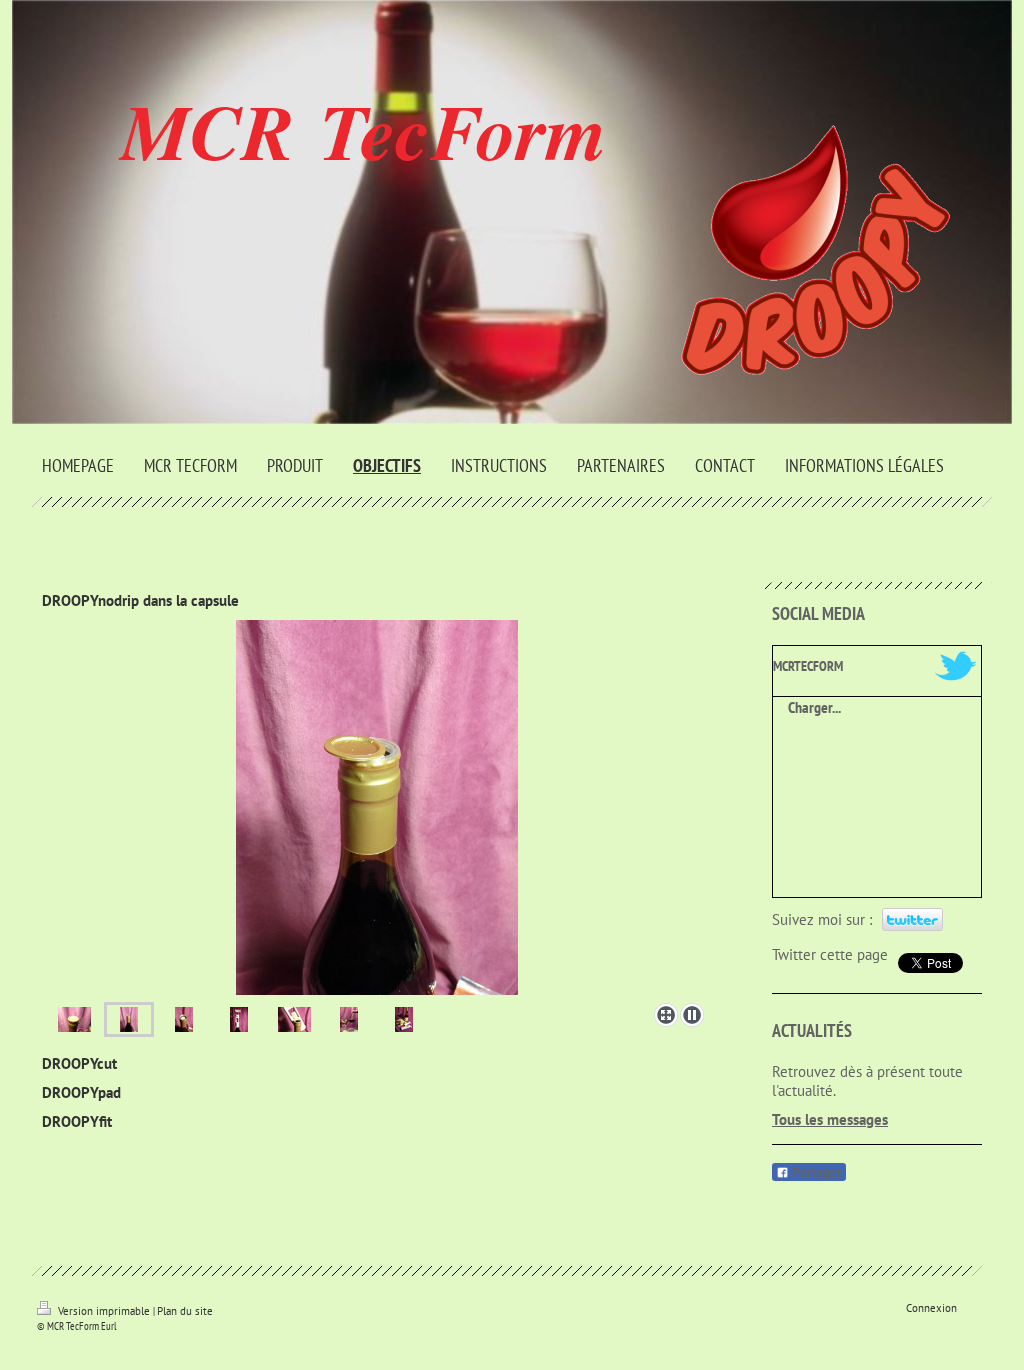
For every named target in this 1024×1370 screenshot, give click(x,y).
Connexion (931, 1308)
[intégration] (74, 1019)
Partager (815, 1173)
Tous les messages (830, 1119)
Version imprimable (104, 1311)
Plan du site (185, 1311)
